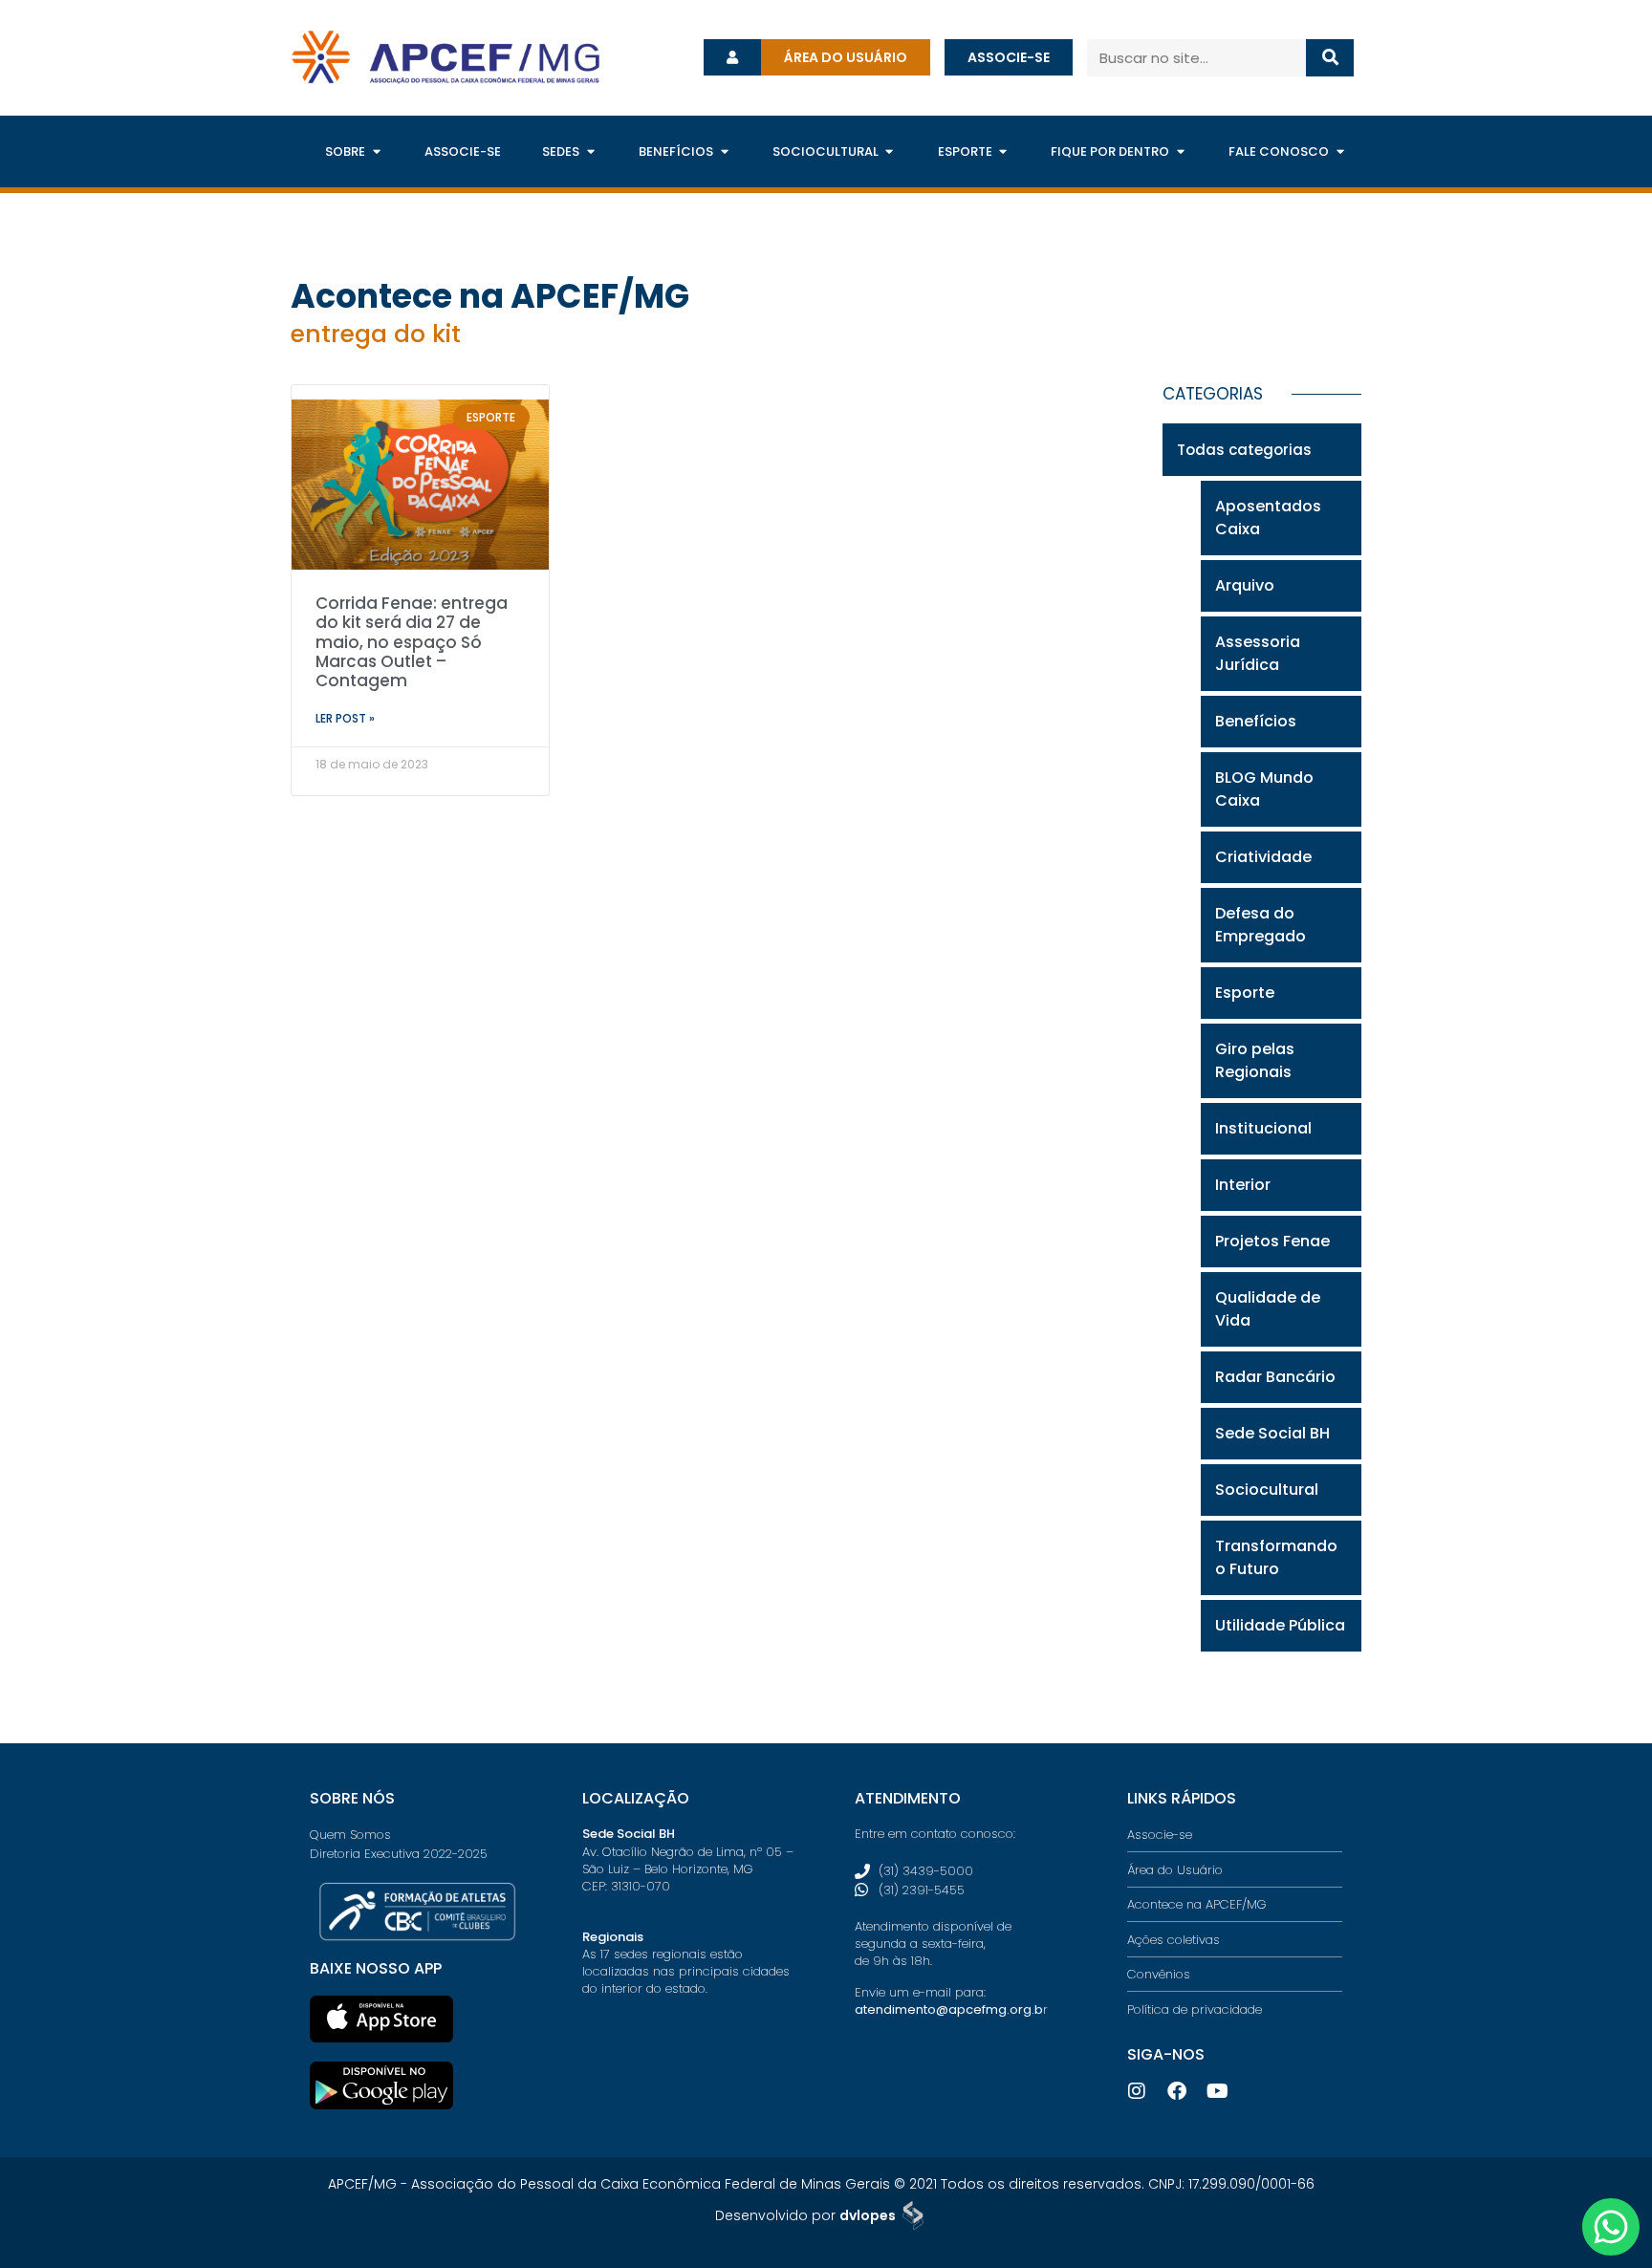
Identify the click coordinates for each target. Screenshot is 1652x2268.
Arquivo (1245, 585)
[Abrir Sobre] (376, 152)
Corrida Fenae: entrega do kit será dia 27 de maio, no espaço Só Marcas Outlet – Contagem (412, 642)
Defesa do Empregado (1261, 925)
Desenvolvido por (805, 2215)
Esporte (1245, 993)
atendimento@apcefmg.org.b (949, 2009)
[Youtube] (1217, 2091)
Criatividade (1263, 857)
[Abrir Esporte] (1003, 152)
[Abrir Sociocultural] (890, 152)
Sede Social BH (1272, 1433)
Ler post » (345, 718)
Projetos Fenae (1272, 1241)
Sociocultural (1267, 1490)
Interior (1243, 1185)
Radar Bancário (1275, 1377)
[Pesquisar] (1330, 58)
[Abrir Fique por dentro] (1180, 152)
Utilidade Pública (1280, 1625)
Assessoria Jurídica (1258, 653)
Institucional (1263, 1128)
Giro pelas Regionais (1255, 1060)
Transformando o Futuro (1276, 1557)
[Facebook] (1177, 2091)
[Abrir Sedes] (590, 152)
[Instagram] (1137, 2091)
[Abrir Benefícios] (724, 152)
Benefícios (1256, 721)
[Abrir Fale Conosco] (1340, 152)
